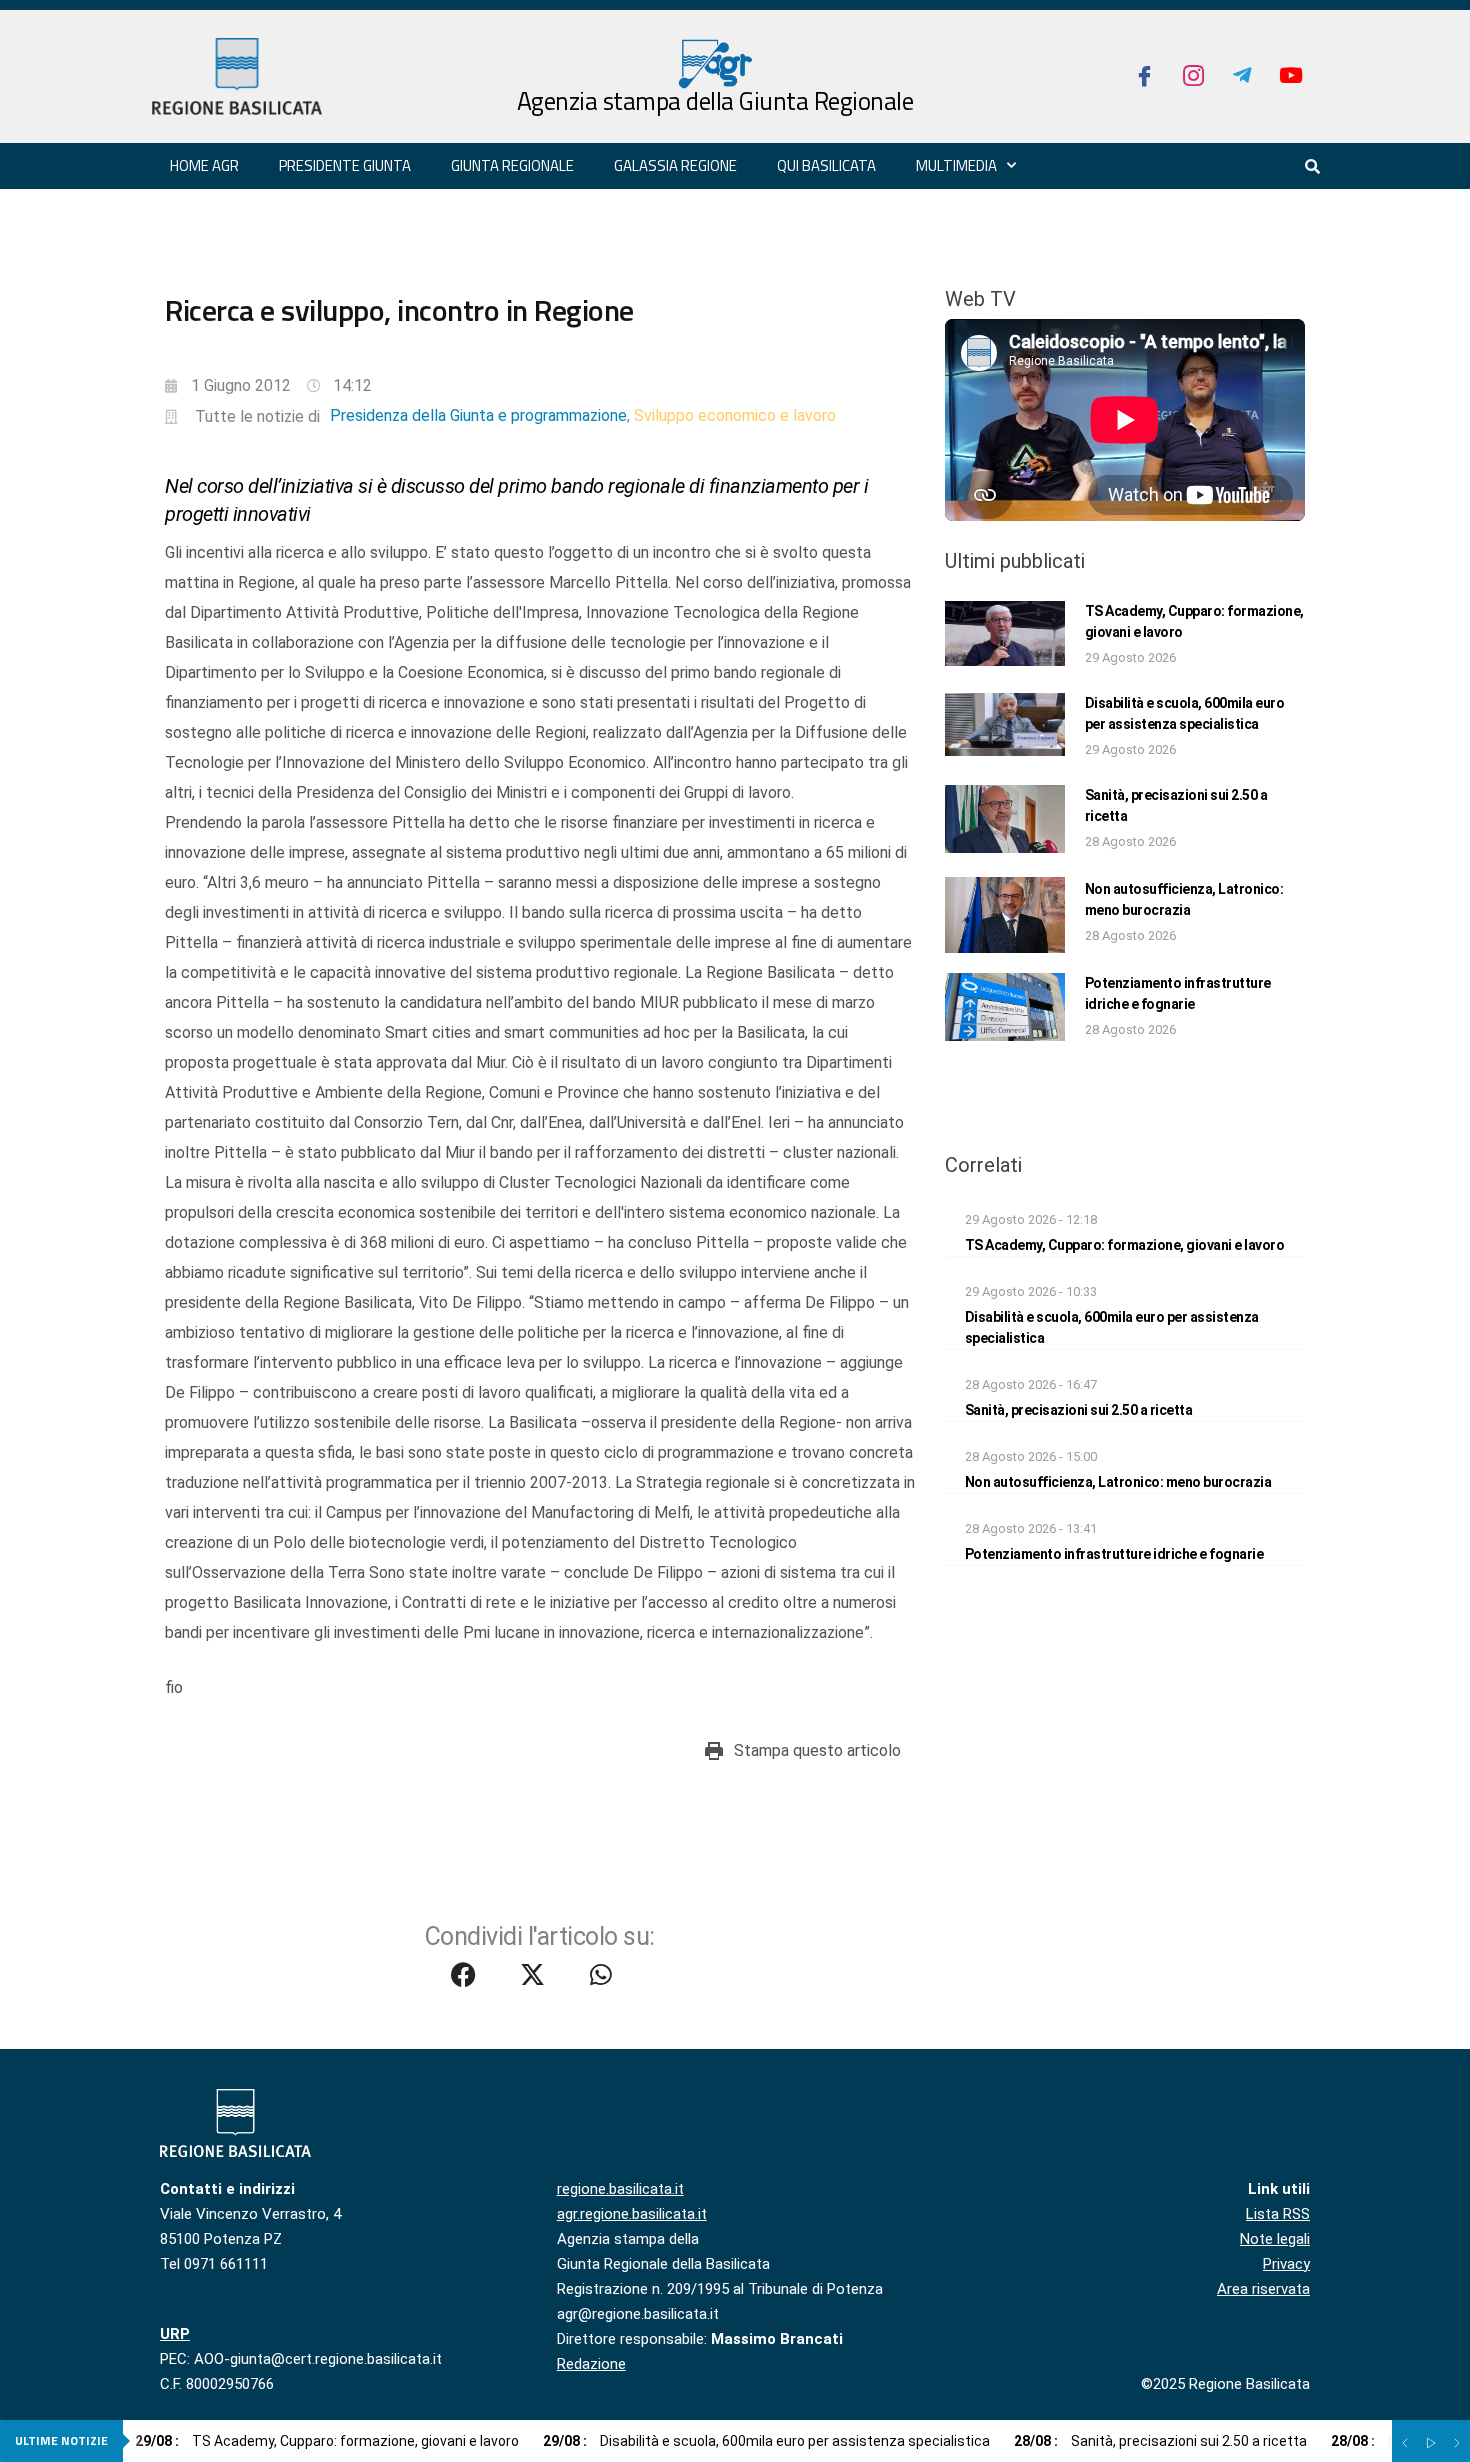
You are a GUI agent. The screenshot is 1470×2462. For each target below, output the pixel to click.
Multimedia (956, 165)
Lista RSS (1278, 2214)
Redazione (591, 2364)
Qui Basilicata (826, 165)
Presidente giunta (345, 165)
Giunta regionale (512, 165)
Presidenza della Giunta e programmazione (478, 415)
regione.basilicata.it (620, 2189)
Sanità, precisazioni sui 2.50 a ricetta (1079, 1410)
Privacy (1286, 2264)
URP (175, 2334)
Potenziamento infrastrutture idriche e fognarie (1114, 1554)
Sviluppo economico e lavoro (735, 415)
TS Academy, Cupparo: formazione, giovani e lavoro (1125, 1245)
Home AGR (204, 165)
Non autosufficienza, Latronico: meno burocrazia (1118, 1482)
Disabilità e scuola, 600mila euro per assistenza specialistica (766, 2441)
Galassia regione (675, 165)
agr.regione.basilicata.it (632, 2214)
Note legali (1275, 2239)
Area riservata (1263, 2289)
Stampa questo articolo (817, 1750)
